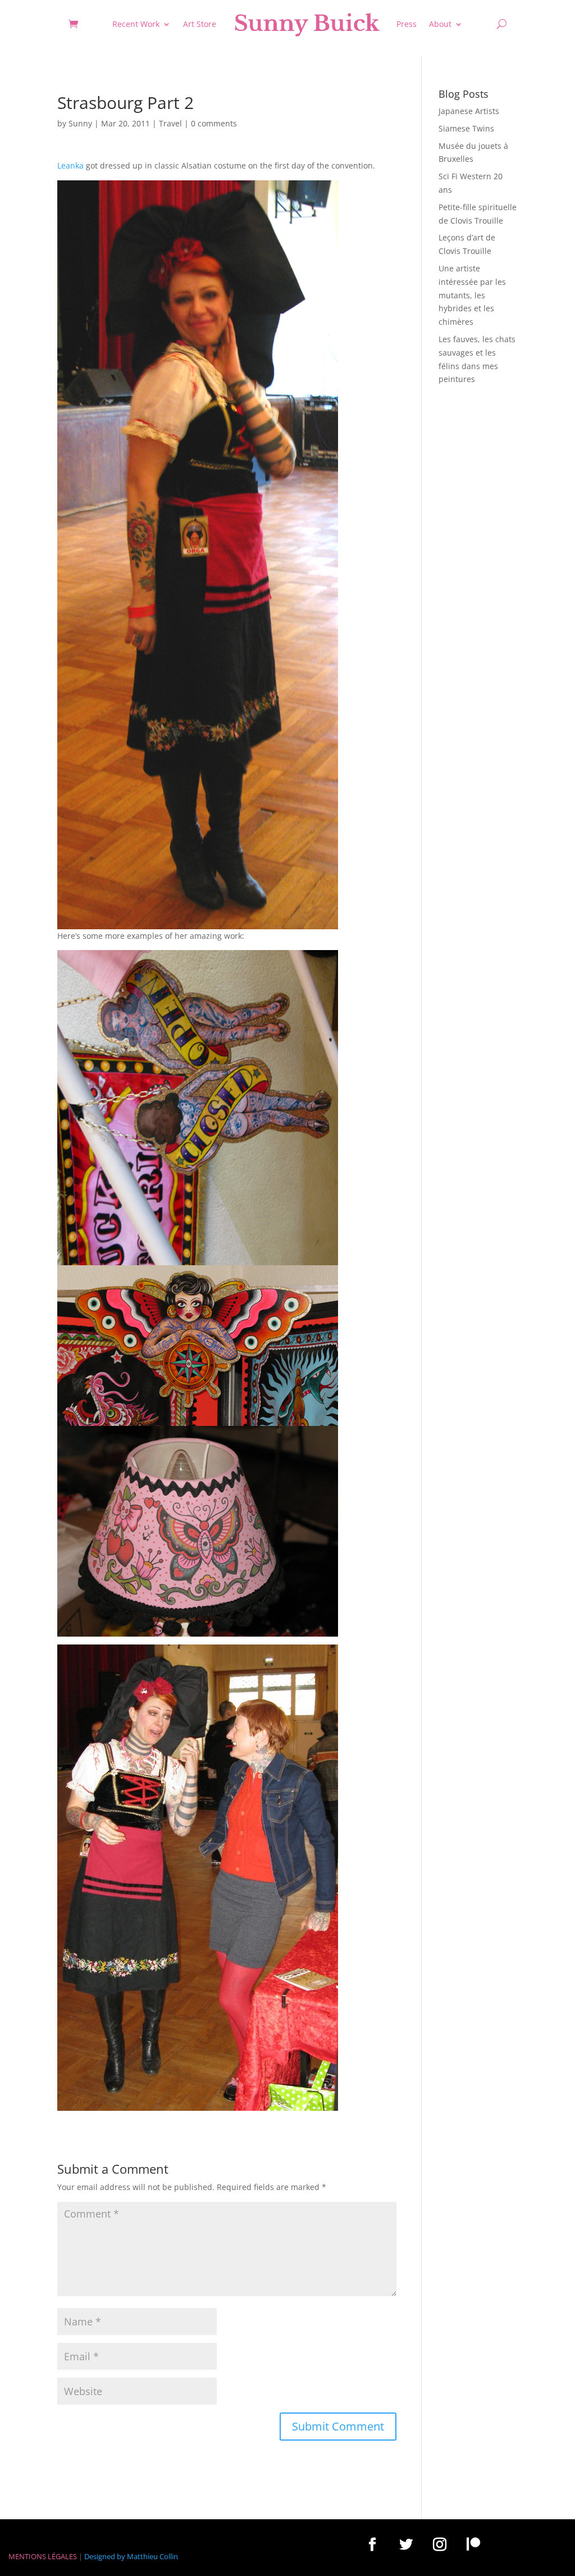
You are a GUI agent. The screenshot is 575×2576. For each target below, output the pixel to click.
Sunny (80, 123)
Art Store (200, 24)
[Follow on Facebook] (372, 2544)
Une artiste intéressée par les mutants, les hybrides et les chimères (472, 295)
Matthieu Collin (152, 2556)
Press (407, 24)
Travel (170, 123)
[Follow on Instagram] (440, 2544)
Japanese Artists (469, 111)
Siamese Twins (466, 128)
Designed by (105, 2556)
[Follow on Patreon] (473, 2544)
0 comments (214, 123)
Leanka (70, 165)
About (440, 24)
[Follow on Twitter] (406, 2544)
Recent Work (136, 24)
